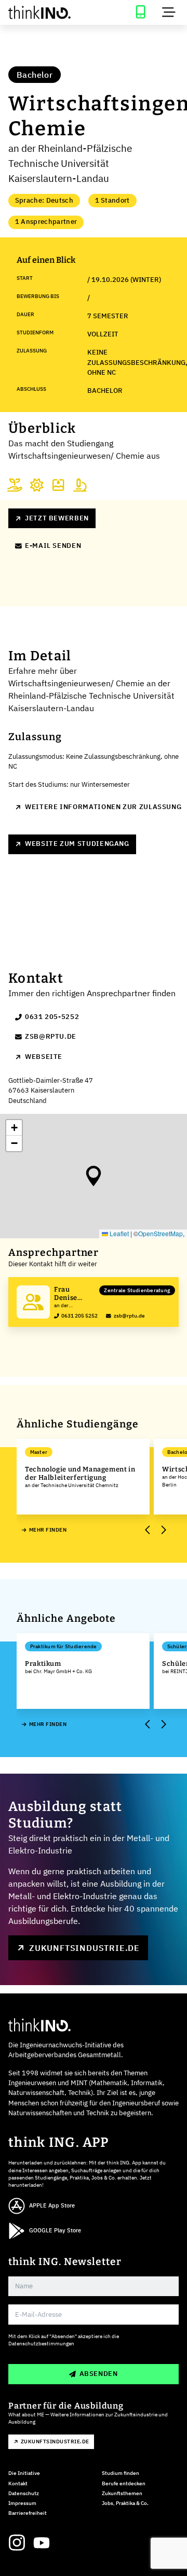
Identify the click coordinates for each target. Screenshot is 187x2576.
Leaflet (118, 1233)
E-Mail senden (53, 546)
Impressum (22, 2503)
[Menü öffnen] (169, 12)
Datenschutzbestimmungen (41, 2344)
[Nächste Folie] (163, 1530)
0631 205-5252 (52, 1017)
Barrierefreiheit (28, 2513)
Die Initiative (24, 2473)
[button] (94, 1176)
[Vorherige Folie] (148, 1530)
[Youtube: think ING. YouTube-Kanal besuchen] (42, 2543)
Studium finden (121, 2473)
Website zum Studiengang (77, 844)
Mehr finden (48, 1530)
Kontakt (18, 2483)
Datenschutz (24, 2493)
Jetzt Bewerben (57, 518)
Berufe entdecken (124, 2483)
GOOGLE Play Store (55, 2230)
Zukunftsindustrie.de (84, 1948)
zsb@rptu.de (51, 1036)
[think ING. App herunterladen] (140, 12)
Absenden (99, 2374)
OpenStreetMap (161, 1233)
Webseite (44, 1057)
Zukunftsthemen (122, 2493)
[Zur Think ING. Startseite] (47, 12)
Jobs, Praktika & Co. (125, 2503)
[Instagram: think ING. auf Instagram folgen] (17, 2543)
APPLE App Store (52, 2205)
